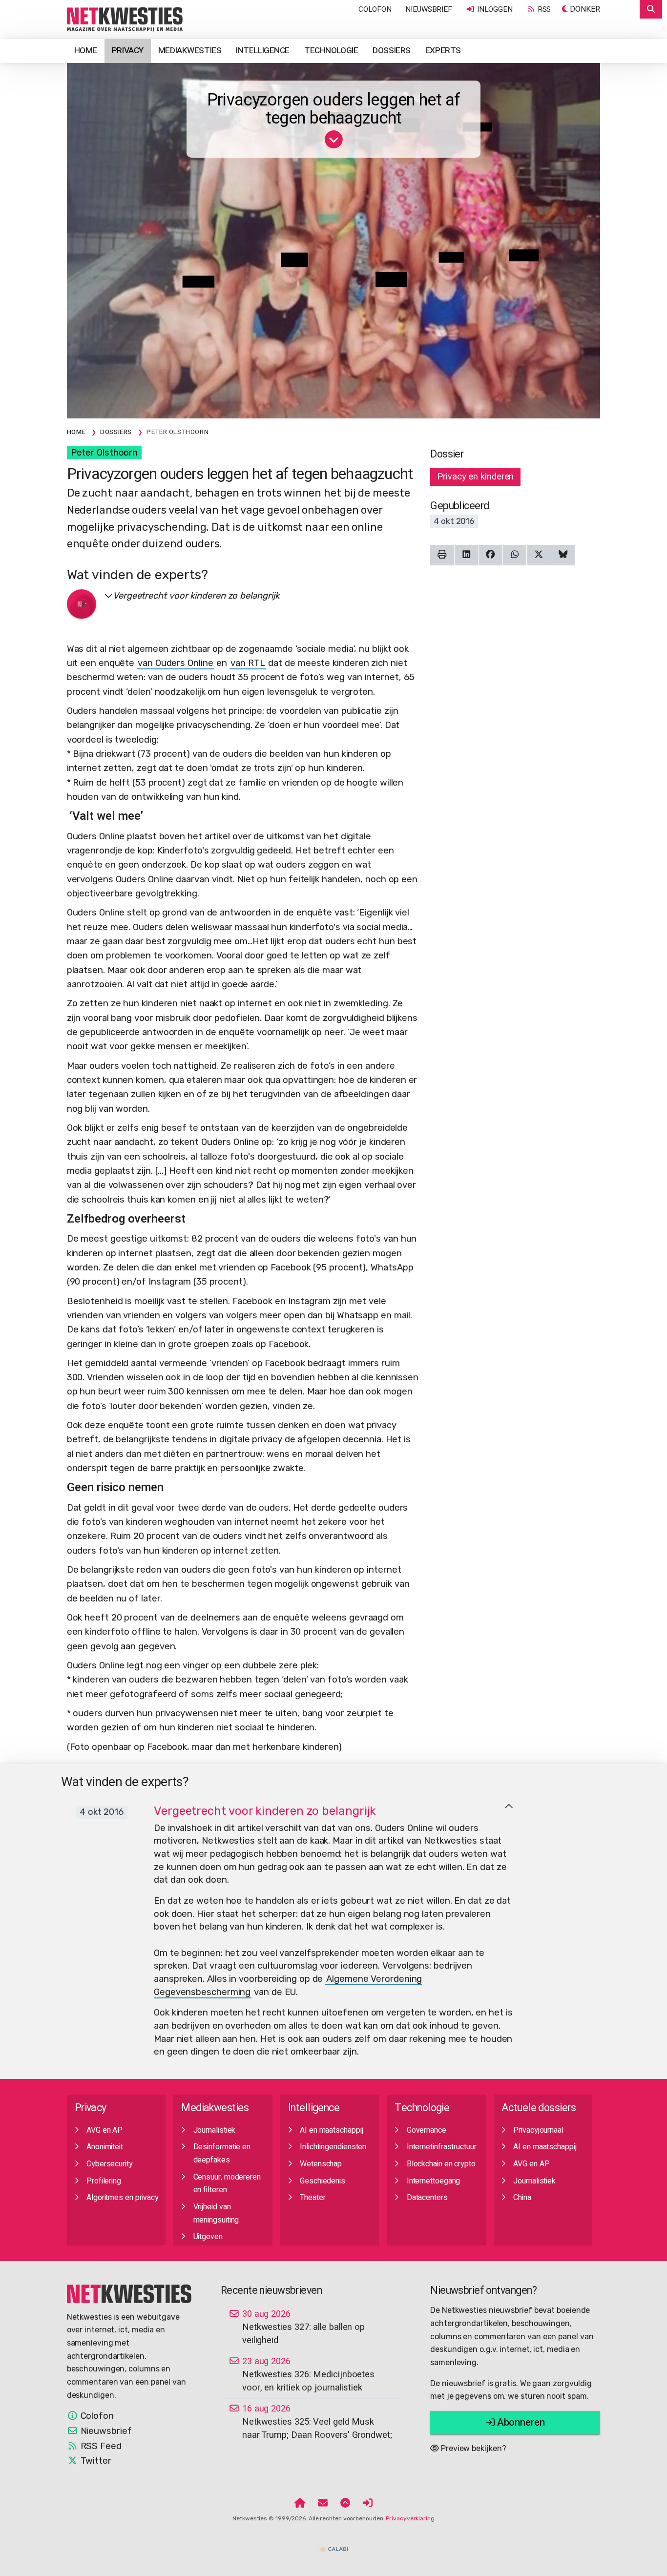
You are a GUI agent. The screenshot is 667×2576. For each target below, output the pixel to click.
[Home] (300, 2504)
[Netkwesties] (129, 2293)
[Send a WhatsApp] (515, 555)
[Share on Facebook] (490, 555)
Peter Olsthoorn (104, 453)
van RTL (248, 663)
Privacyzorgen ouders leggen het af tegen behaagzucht (333, 109)
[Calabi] (333, 2545)
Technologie (331, 51)
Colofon (375, 9)
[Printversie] (442, 555)
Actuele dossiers (539, 2108)
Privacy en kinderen (475, 477)
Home (86, 51)
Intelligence (263, 51)
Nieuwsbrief (429, 9)
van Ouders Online (175, 663)
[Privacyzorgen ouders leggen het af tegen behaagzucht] (125, 19)
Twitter (95, 2461)
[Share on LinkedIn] (467, 555)
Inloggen (494, 9)
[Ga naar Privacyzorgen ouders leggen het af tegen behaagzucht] (334, 143)
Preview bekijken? (472, 2448)
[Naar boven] (509, 1807)
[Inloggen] (368, 2504)
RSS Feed (100, 2446)
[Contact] (323, 2504)
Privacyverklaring (410, 2518)
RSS (543, 9)
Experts (443, 51)
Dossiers (392, 51)
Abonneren (520, 2422)
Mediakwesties (190, 51)
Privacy (128, 51)
